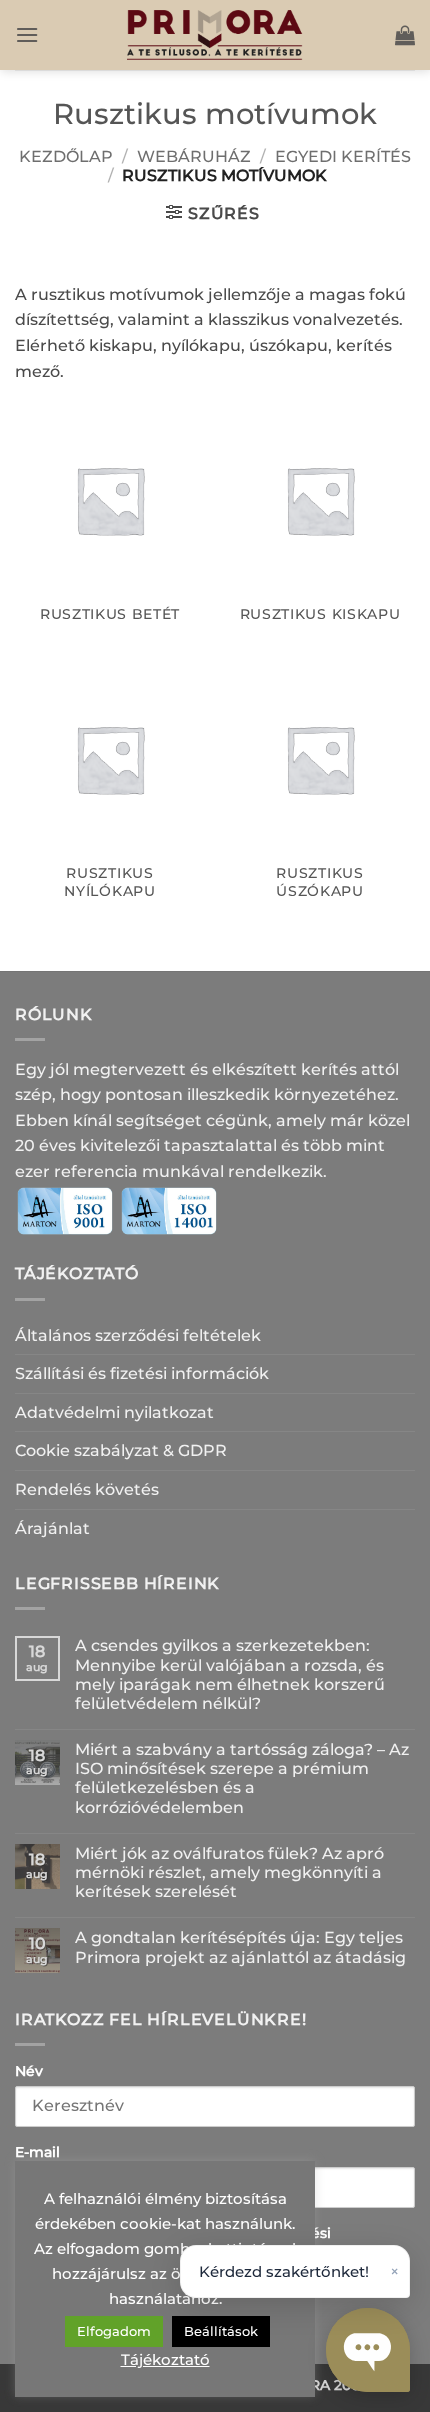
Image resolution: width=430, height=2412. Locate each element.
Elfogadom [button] (114, 2331)
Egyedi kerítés (343, 156)
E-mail (37, 2152)
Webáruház (194, 156)
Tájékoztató (165, 2359)
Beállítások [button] (221, 2331)
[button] (27, 34)
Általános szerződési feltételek (138, 1335)
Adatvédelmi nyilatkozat (114, 1412)
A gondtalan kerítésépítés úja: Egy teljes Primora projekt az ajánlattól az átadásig (240, 1947)
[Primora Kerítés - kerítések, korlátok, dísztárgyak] (215, 35)
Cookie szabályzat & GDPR (121, 1450)
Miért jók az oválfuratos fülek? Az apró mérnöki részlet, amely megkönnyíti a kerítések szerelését (229, 1872)
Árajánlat (52, 1528)
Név (29, 2071)
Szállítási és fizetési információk (142, 1373)
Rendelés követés (87, 1489)
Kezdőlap (66, 156)
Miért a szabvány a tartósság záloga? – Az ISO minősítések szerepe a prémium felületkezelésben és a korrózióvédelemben (242, 1778)
